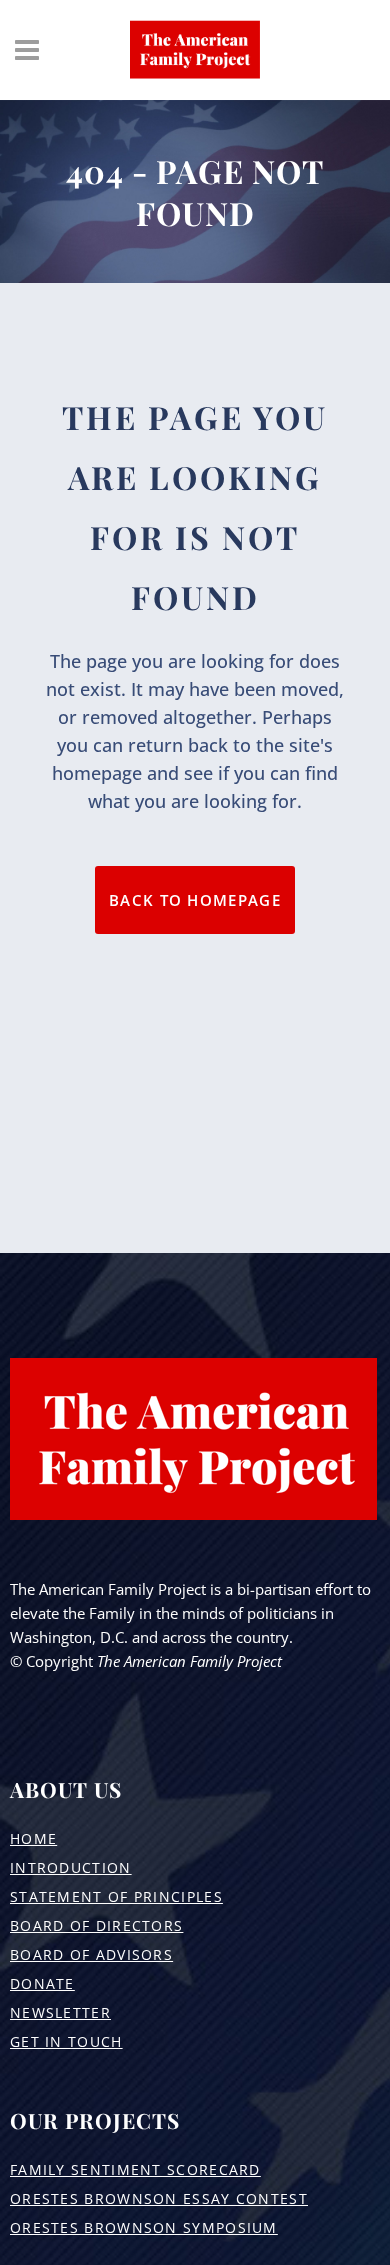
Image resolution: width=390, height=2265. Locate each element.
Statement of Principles (116, 1896)
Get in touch (66, 2041)
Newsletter (60, 2012)
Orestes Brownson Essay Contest (159, 2198)
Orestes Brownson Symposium (144, 2227)
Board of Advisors (91, 1954)
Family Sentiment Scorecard (135, 2169)
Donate (42, 1983)
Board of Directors (96, 1925)
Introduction (71, 1867)
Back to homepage (195, 900)
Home (33, 1838)
